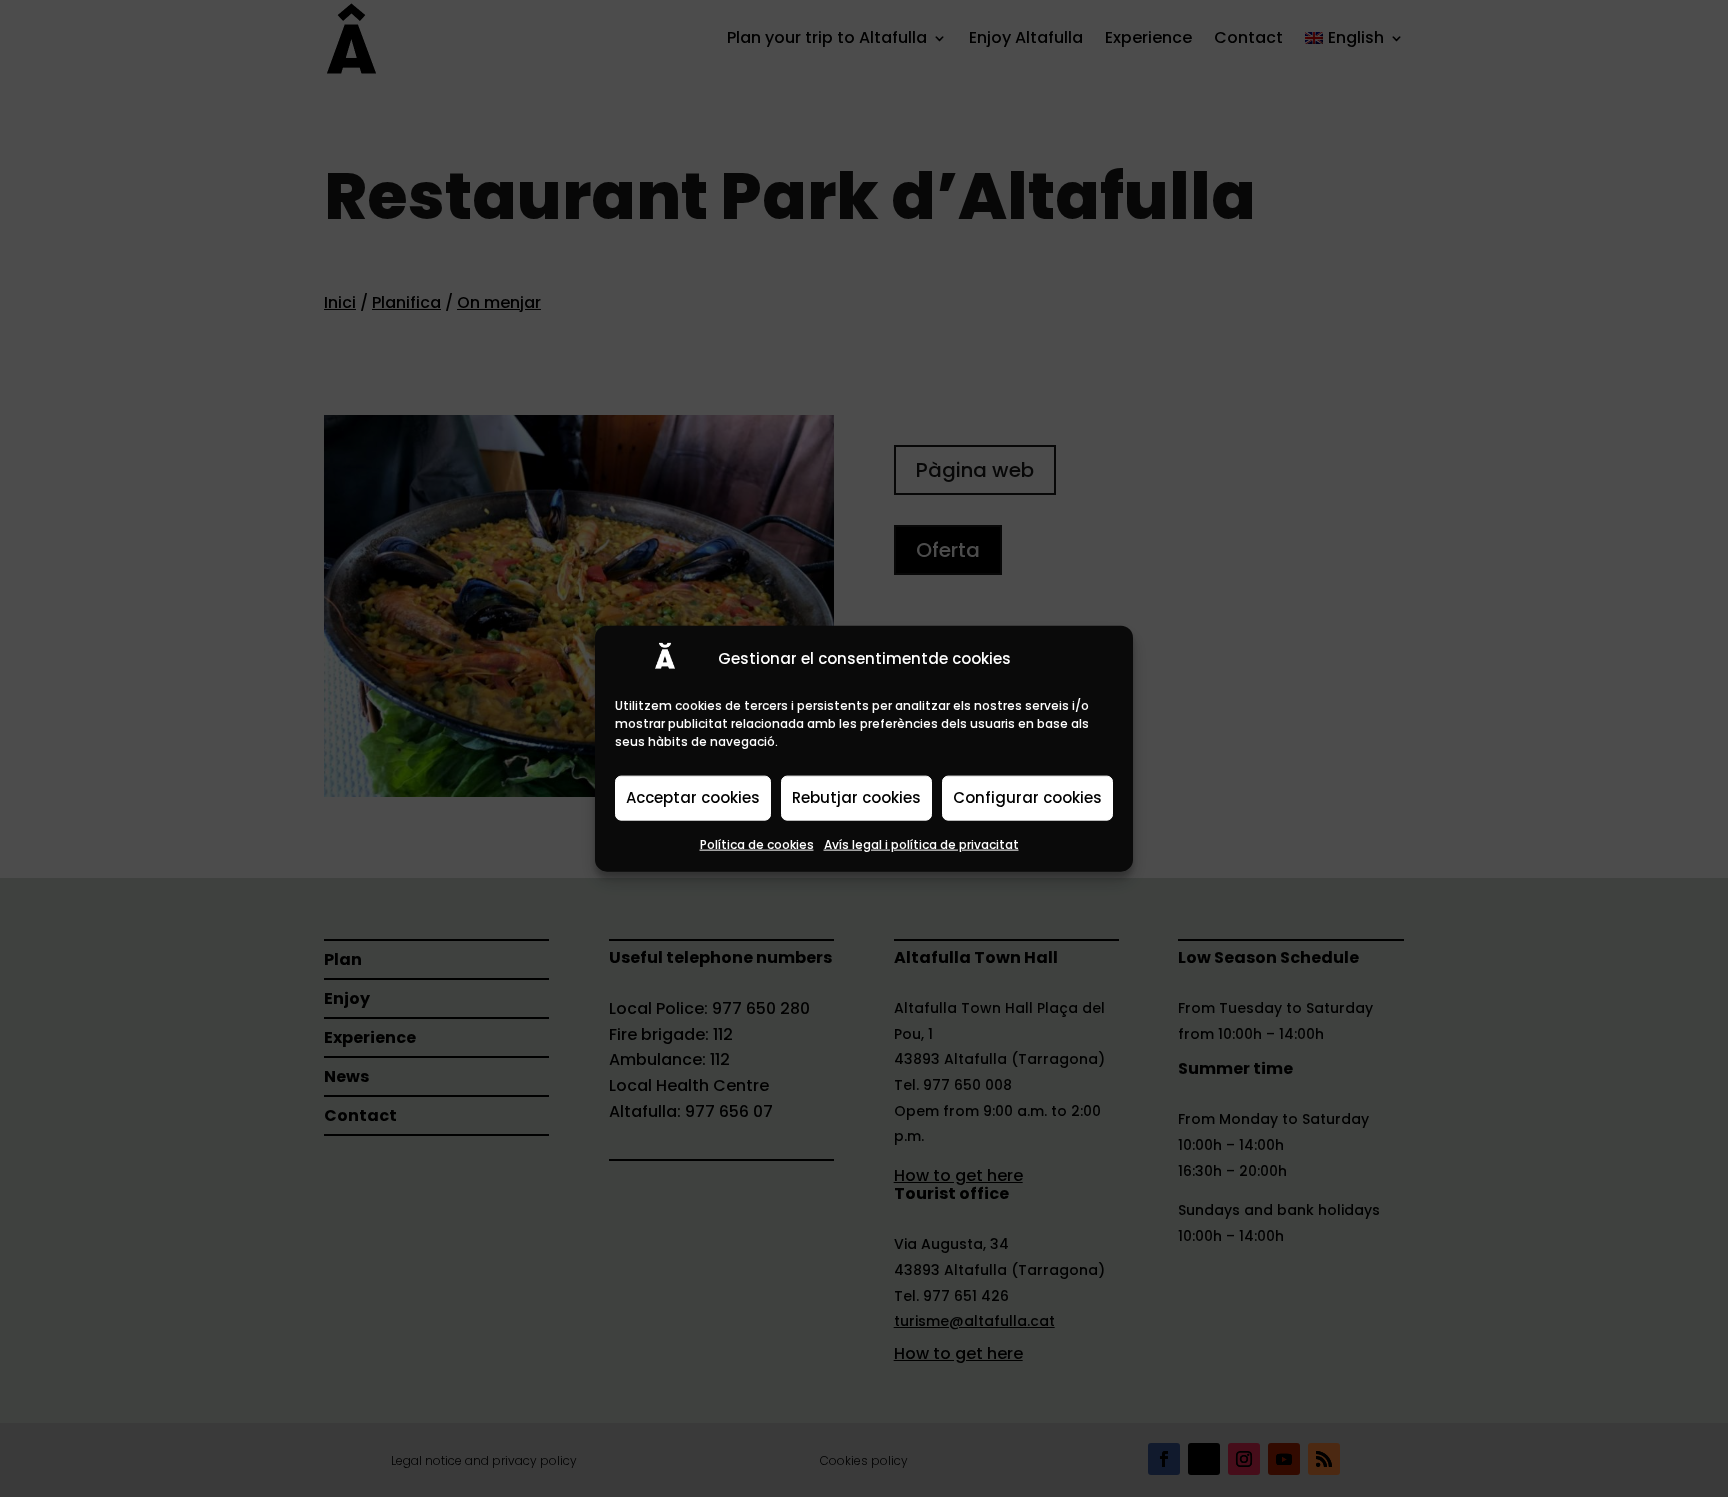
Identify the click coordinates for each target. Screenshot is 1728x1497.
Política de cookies (757, 843)
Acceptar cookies (693, 797)
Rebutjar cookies (856, 797)
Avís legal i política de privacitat (921, 843)
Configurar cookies (1027, 797)
